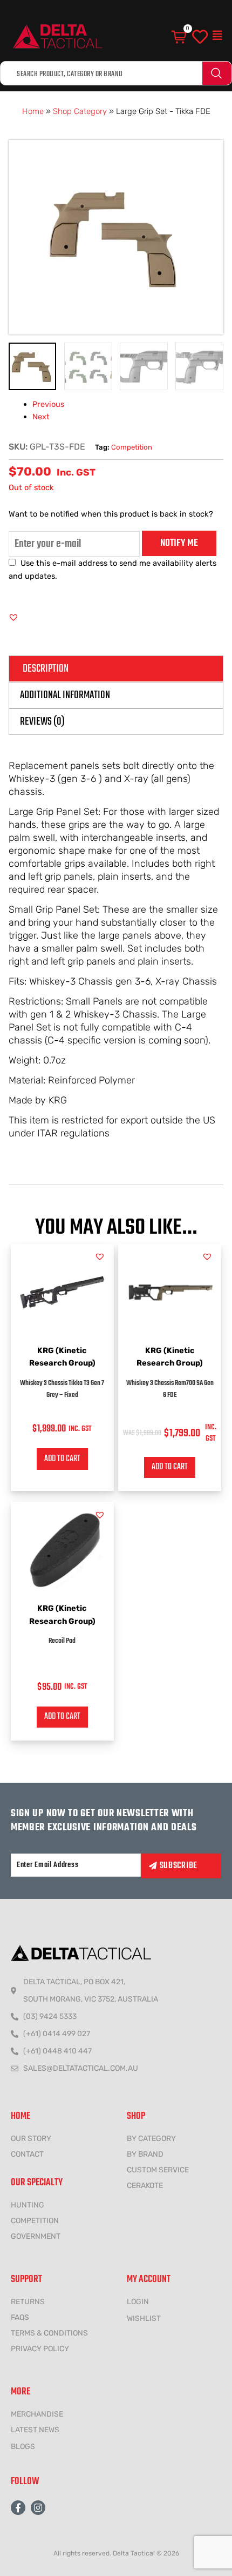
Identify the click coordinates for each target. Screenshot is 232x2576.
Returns (28, 2302)
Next (41, 417)
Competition (132, 447)
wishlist (144, 2319)
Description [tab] (46, 669)
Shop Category (80, 111)
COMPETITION (35, 2221)
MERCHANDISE (37, 2414)
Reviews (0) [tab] (42, 722)
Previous (48, 404)
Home (33, 111)
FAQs (20, 2317)
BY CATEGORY (151, 2139)
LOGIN (138, 2302)
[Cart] (180, 37)
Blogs (23, 2447)
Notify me (179, 543)
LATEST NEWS (35, 2430)
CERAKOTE (145, 2186)
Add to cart (62, 1459)
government (36, 2236)
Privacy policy (40, 2349)
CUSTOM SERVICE (158, 2170)
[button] (217, 36)
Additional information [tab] (65, 695)
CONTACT (27, 2154)
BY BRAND (145, 2154)
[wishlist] (200, 37)
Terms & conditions (49, 2333)
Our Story (31, 2139)
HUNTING (28, 2205)
